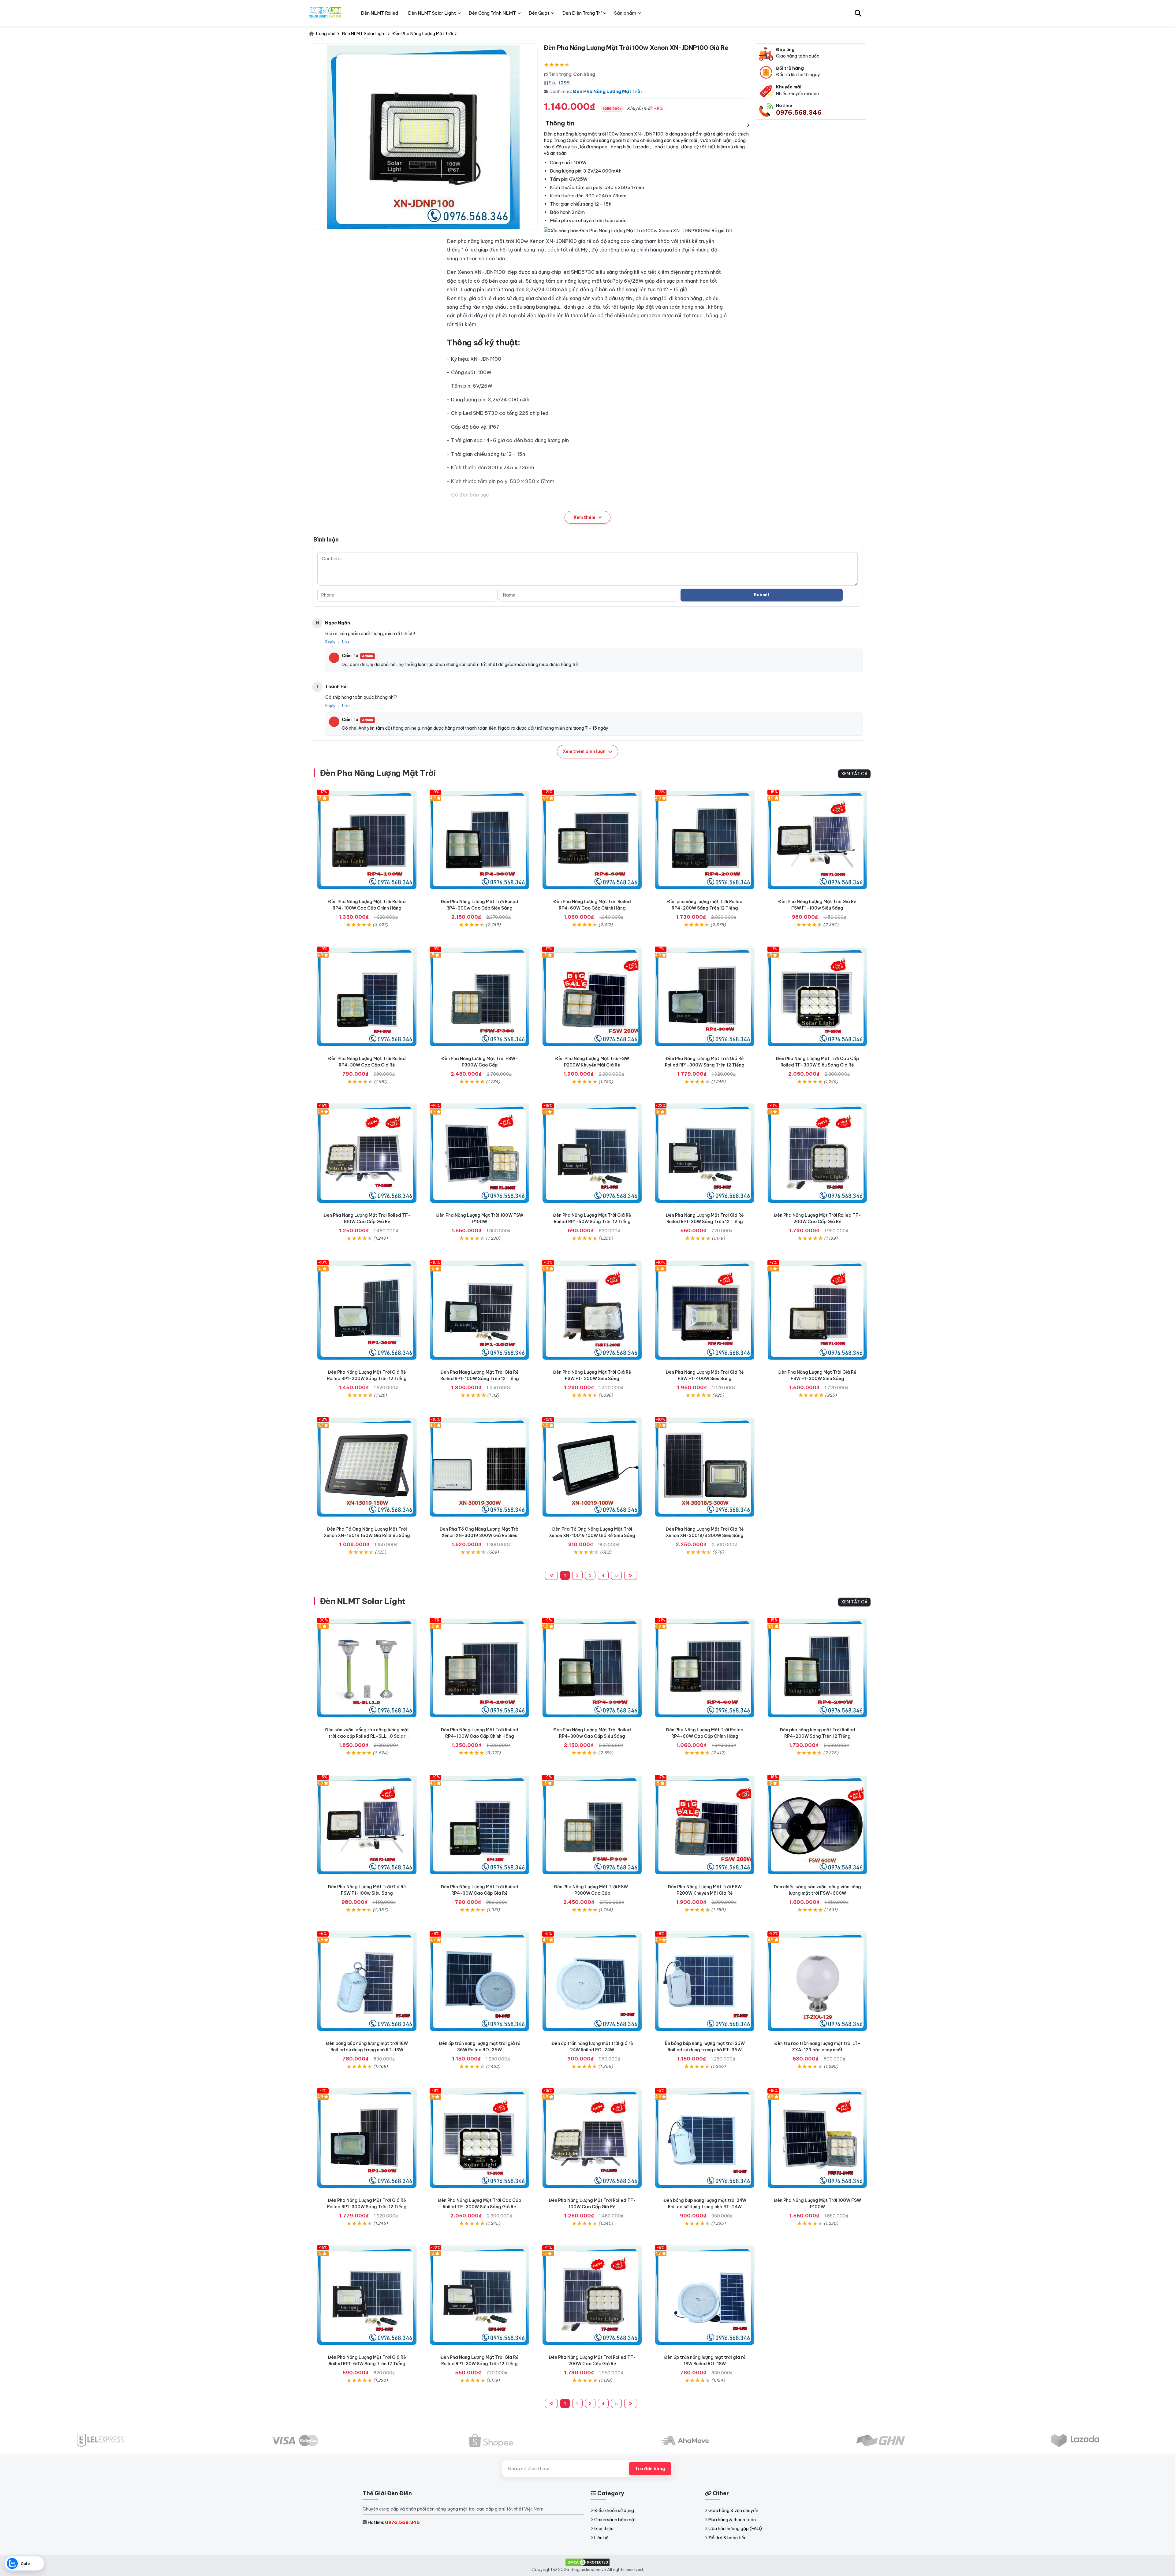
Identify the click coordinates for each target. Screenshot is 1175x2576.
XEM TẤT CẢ (854, 774)
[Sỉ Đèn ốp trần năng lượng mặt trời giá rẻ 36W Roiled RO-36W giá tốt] (479, 1981)
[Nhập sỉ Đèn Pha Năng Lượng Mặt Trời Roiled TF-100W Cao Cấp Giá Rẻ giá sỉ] (367, 1153)
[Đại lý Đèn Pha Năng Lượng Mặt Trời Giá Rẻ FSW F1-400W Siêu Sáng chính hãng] (705, 1310)
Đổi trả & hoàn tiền (727, 2538)
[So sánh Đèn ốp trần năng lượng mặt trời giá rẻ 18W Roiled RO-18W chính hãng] (705, 2295)
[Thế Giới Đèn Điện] (325, 13)
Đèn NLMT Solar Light (363, 1601)
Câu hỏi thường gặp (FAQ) (735, 2529)
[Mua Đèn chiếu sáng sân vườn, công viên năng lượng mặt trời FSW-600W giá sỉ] (817, 1825)
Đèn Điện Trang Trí (582, 13)
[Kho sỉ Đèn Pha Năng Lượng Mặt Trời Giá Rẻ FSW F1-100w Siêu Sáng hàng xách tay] (817, 839)
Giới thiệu (604, 2529)
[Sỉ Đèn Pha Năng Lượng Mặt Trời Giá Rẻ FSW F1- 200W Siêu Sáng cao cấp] (592, 1310)
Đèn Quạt (539, 13)
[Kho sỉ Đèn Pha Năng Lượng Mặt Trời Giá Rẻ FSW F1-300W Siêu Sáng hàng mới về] (817, 1310)
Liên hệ (601, 2538)
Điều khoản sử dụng (614, 2511)
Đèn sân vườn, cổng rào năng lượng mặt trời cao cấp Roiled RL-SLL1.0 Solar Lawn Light (367, 1736)
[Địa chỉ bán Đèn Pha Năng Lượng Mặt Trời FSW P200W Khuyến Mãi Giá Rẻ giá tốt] (592, 996)
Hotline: (394, 2522)
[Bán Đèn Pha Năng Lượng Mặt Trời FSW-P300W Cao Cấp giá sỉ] (479, 996)
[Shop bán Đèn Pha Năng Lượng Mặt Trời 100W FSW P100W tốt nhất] (479, 1153)
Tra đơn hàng (650, 2469)
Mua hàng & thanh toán (732, 2520)
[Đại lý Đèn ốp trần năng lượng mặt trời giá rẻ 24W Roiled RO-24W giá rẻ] (592, 1981)
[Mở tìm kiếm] (858, 13)
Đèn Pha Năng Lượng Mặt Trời (607, 91)
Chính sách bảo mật (615, 2520)
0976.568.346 (799, 112)
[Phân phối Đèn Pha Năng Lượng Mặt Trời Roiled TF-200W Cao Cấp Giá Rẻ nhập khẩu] (817, 1153)
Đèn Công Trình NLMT (492, 13)
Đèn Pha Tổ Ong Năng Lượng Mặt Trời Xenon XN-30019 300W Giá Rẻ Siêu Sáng (479, 1536)
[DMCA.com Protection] (587, 2562)
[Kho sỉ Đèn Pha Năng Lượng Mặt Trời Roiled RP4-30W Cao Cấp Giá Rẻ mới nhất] (367, 996)
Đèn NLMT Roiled (379, 13)
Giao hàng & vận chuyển (733, 2511)
